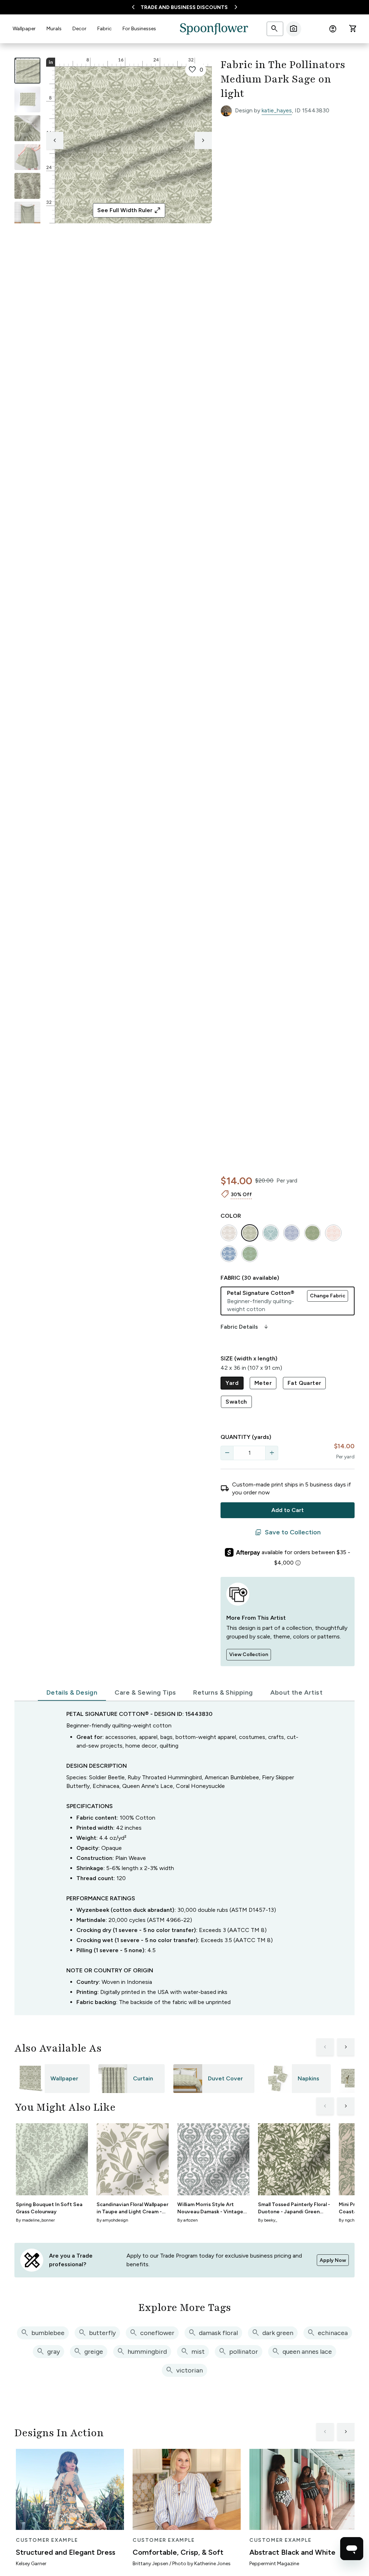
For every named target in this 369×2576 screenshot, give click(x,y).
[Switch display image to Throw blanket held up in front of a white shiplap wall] (27, 215)
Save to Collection (288, 1533)
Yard (232, 1383)
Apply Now (333, 2260)
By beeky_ (268, 2220)
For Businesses (139, 29)
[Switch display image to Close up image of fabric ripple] (27, 186)
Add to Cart (288, 1510)
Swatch (236, 1402)
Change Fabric (328, 1296)
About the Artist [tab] (296, 1692)
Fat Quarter (304, 1383)
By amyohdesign (112, 2220)
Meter (263, 1383)
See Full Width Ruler (129, 210)
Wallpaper (24, 29)
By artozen (188, 2220)
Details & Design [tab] (72, 1692)
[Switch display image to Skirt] (27, 157)
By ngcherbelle (353, 2220)
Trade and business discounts (184, 7)
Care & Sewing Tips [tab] (145, 1692)
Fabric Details (245, 1327)
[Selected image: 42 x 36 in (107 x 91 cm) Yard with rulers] (27, 71)
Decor (79, 29)
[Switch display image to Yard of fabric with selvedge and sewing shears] (27, 99)
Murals (54, 29)
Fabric (105, 29)
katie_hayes (277, 110)
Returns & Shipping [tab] (223, 1692)
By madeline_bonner (35, 2220)
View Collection (249, 1654)
